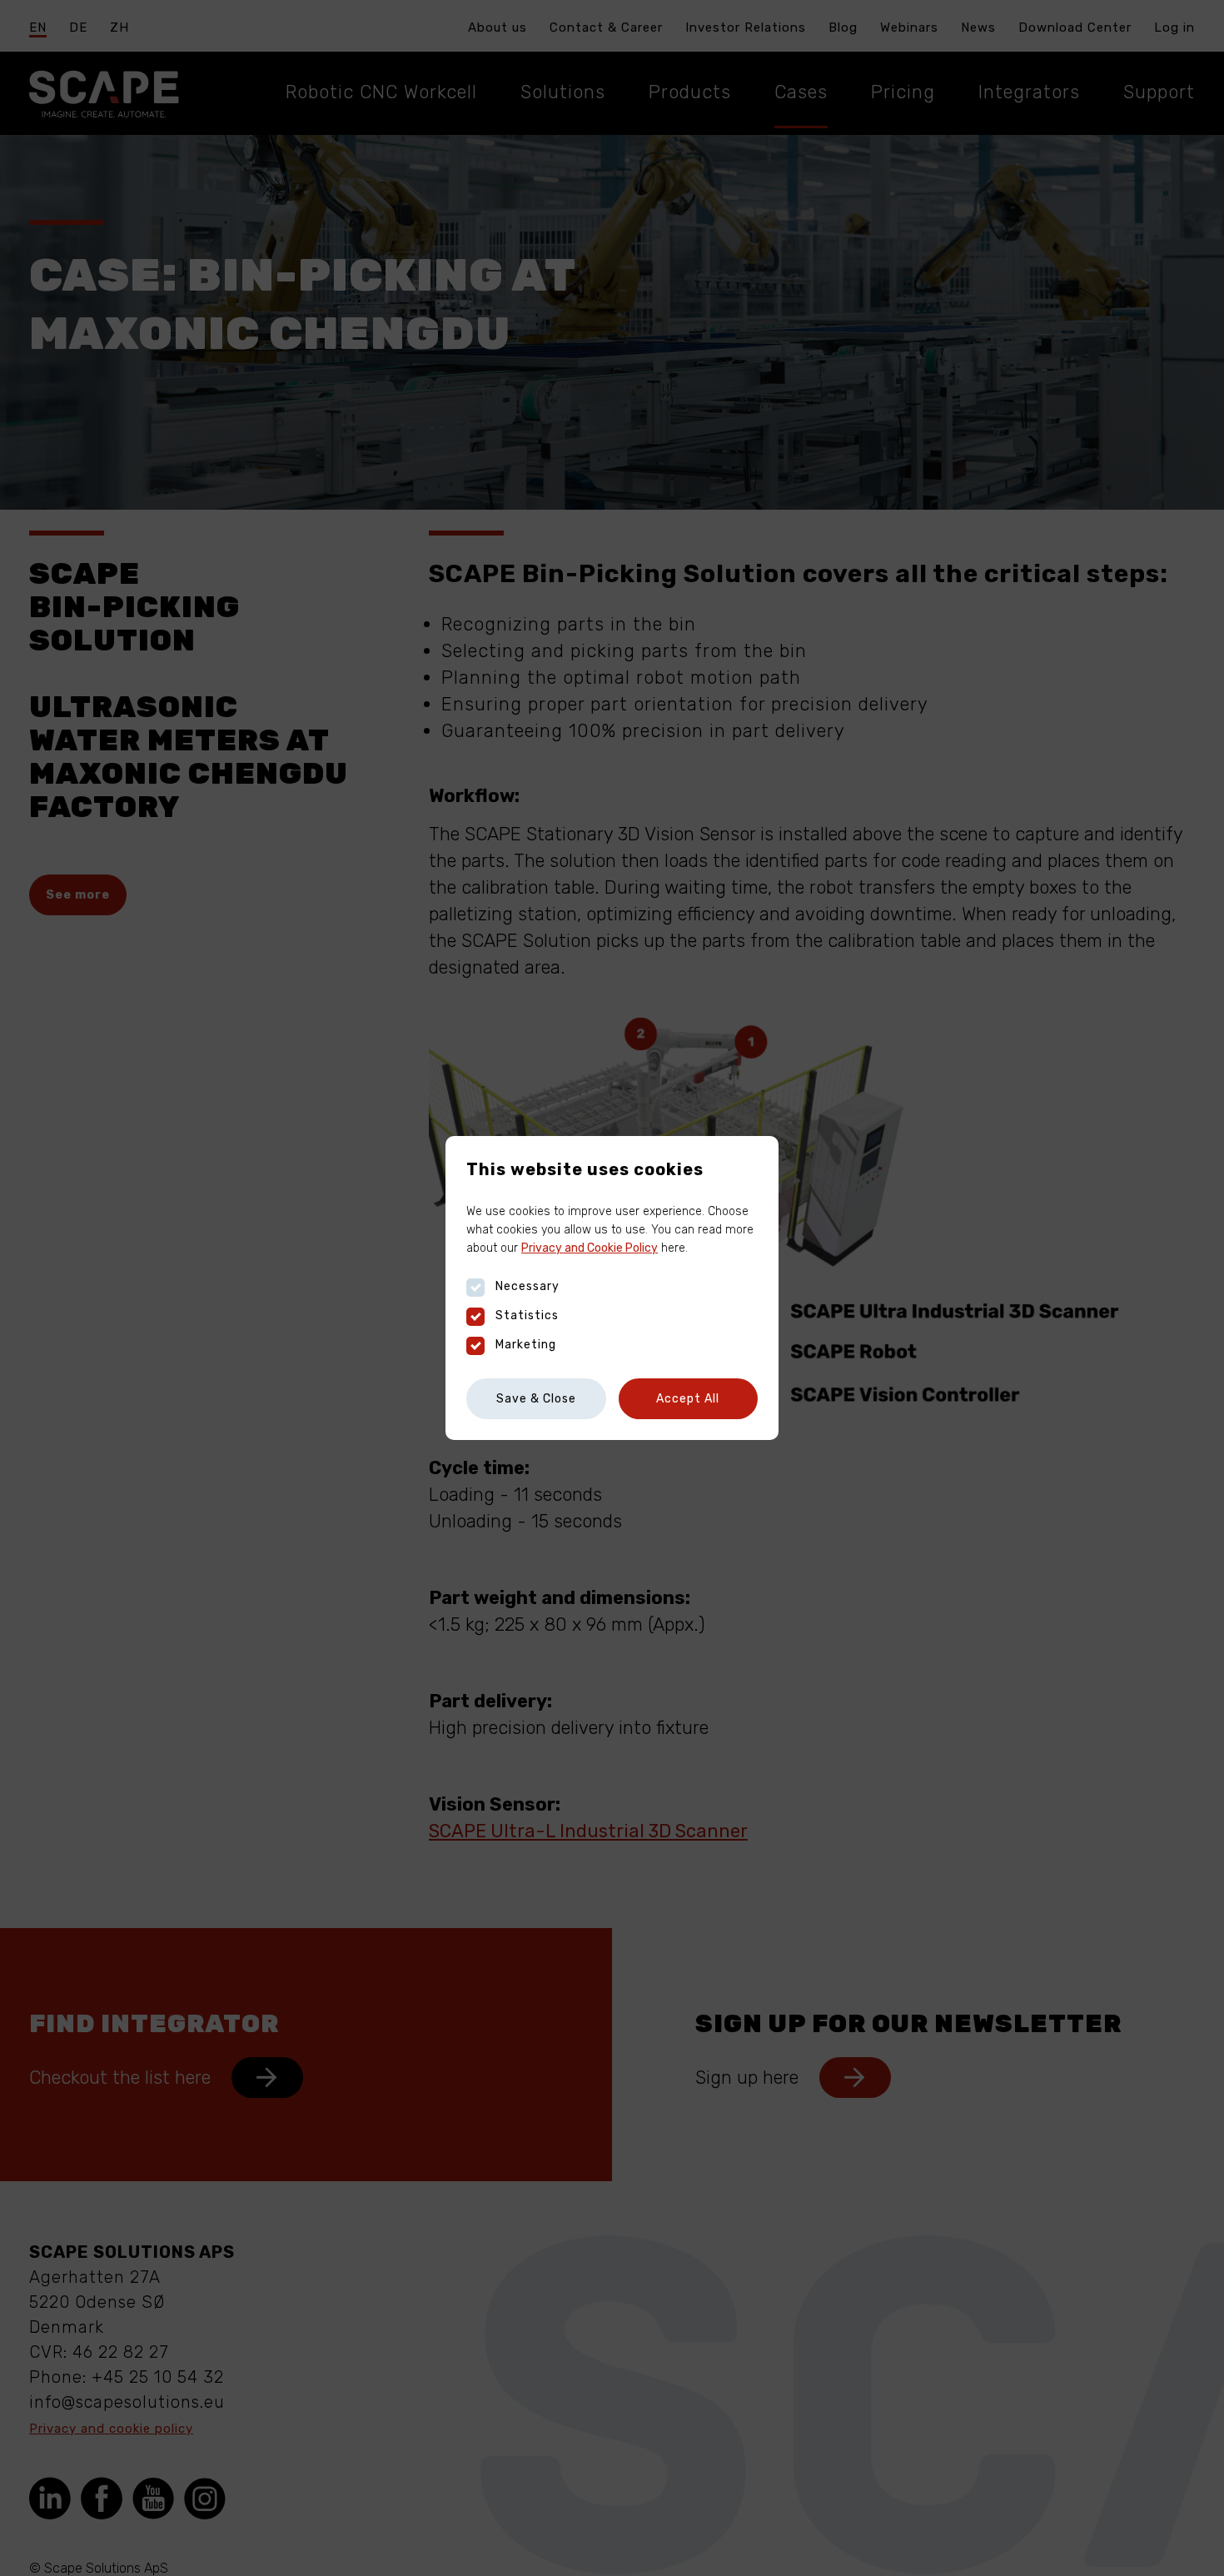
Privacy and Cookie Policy (590, 1248)
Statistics (527, 1315)
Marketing (526, 1345)
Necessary (527, 1286)
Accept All (688, 1399)
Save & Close (536, 1399)
